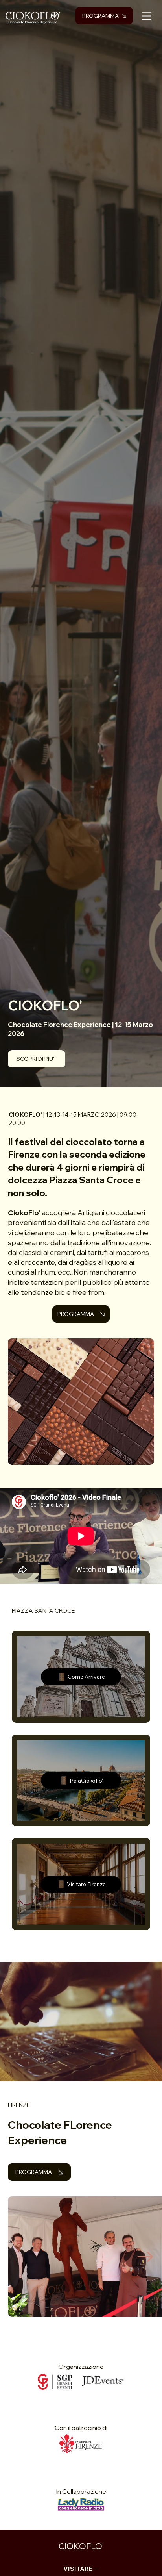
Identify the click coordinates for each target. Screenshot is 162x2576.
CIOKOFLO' (81, 2546)
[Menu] (147, 16)
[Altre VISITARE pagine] (97, 2569)
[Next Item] (145, 2257)
